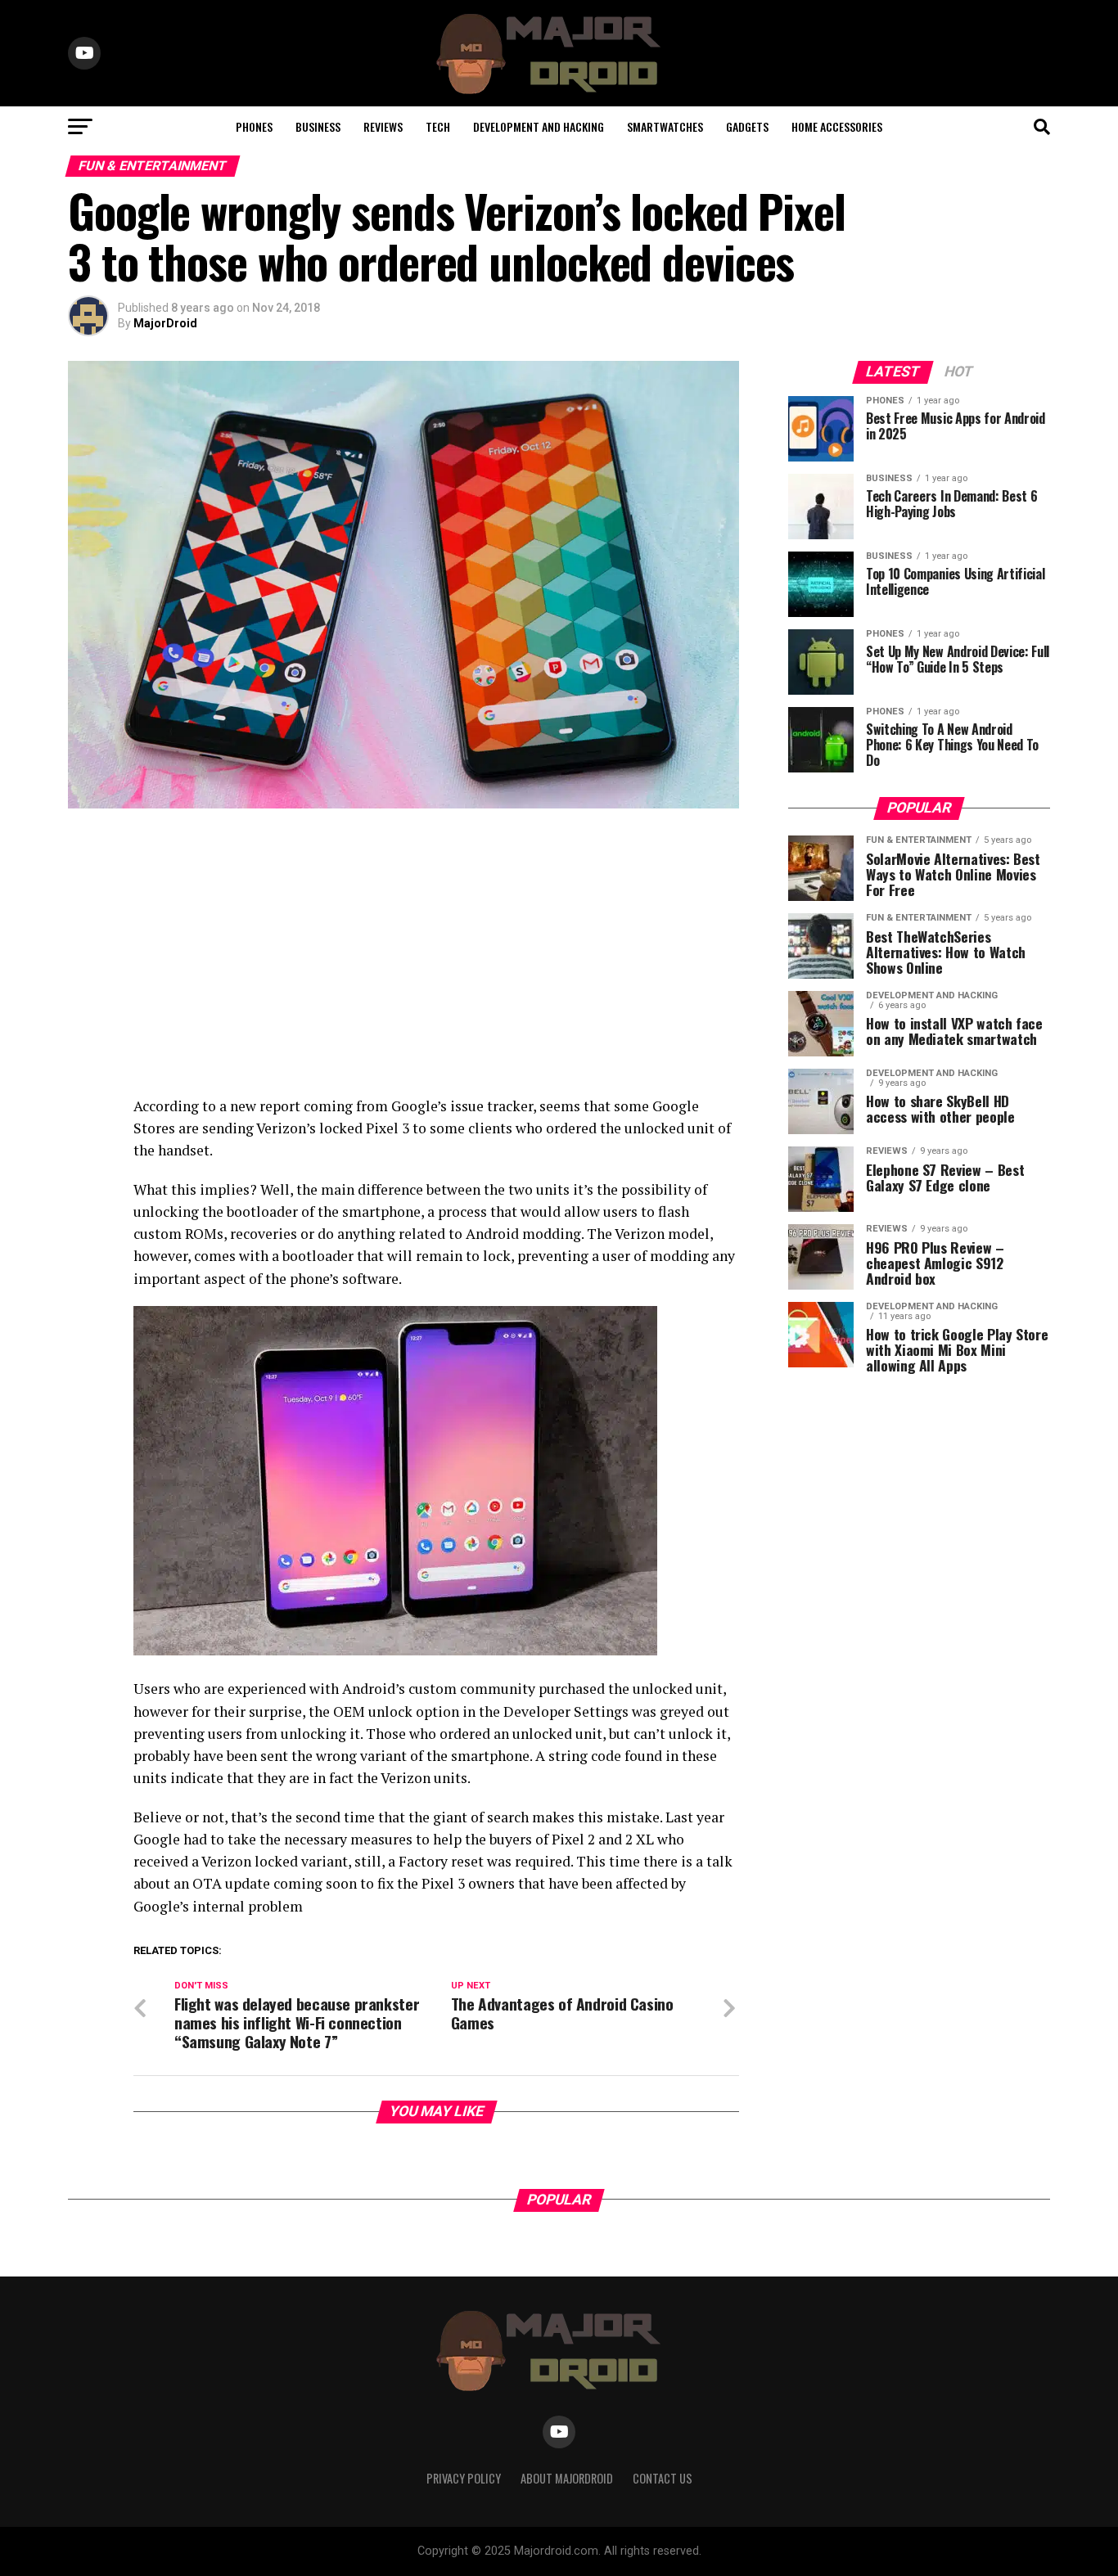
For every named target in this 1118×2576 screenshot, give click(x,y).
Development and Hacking (539, 126)
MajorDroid (165, 323)
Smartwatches (665, 126)
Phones (254, 126)
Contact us (663, 2478)
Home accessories (837, 126)
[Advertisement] (403, 956)
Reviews (383, 126)
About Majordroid (567, 2478)
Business (318, 126)
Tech (438, 126)
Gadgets (747, 126)
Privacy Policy (464, 2478)
